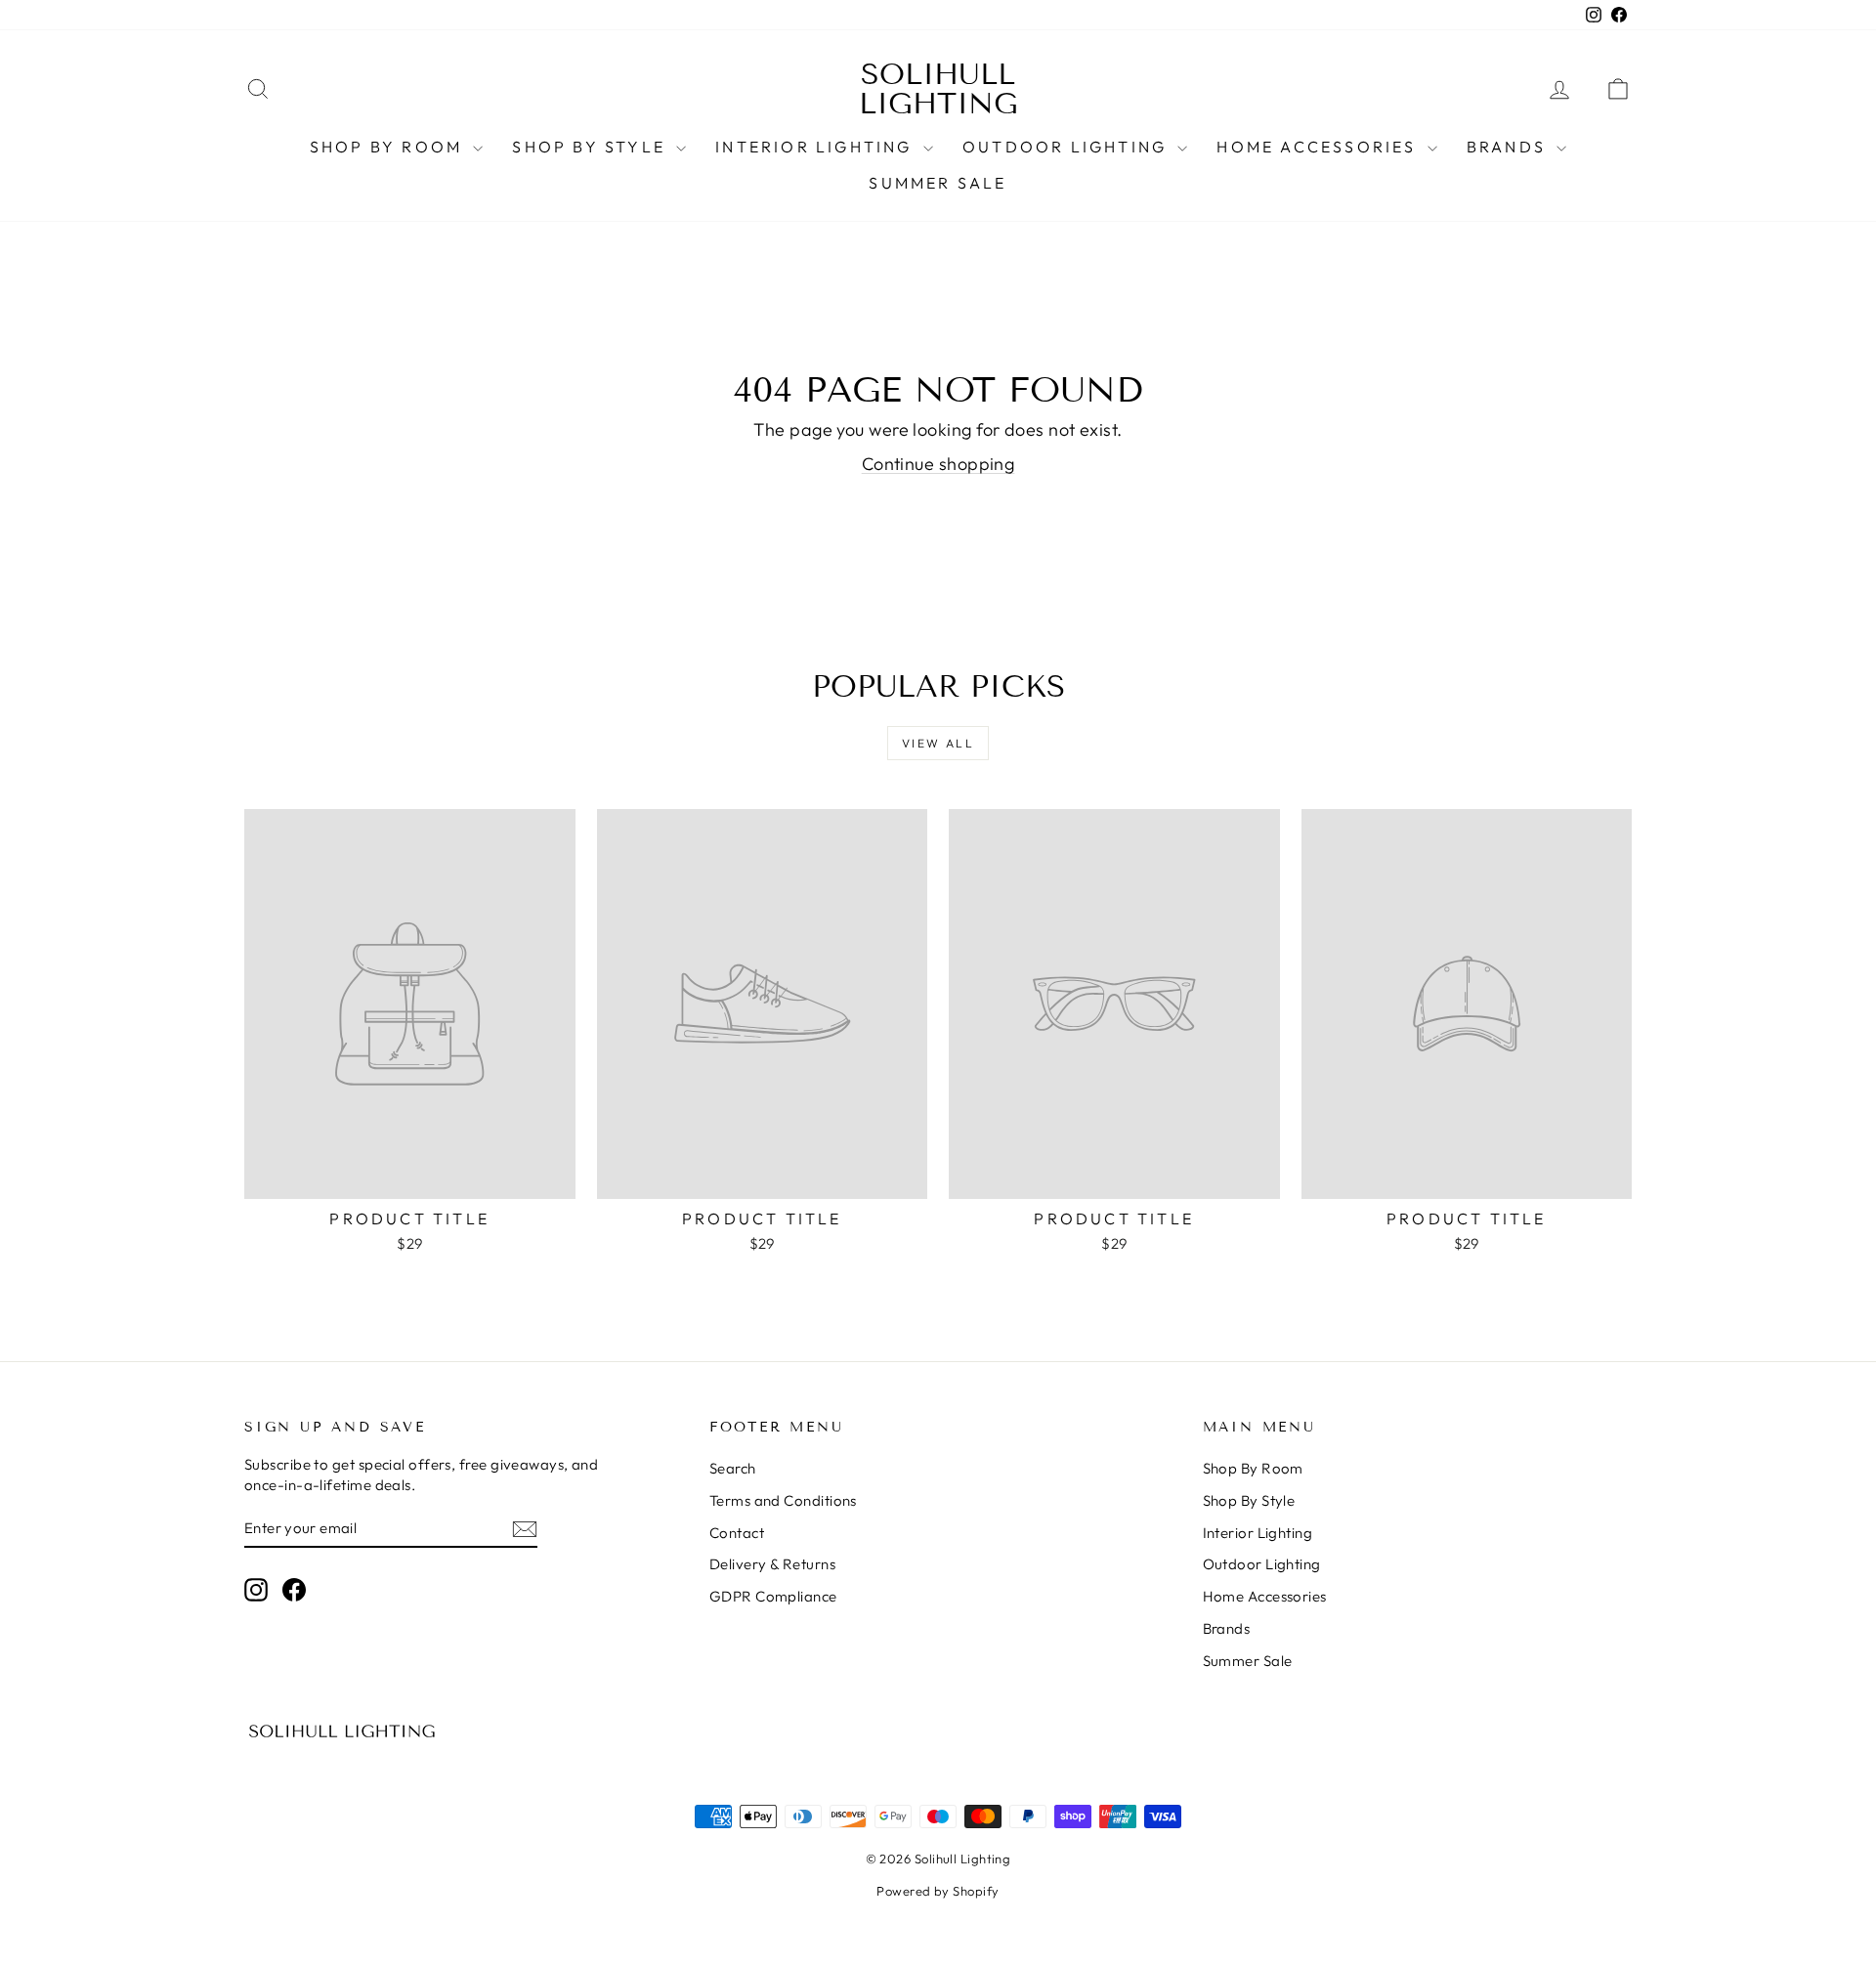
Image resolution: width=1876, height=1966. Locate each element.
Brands (1509, 147)
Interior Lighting (817, 147)
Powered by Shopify (938, 1891)
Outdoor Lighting (1067, 147)
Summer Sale (938, 183)
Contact (737, 1533)
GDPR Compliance (773, 1596)
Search (733, 1468)
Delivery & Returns (772, 1564)
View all (938, 743)
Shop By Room (389, 147)
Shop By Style (592, 147)
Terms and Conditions (783, 1500)
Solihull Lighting (938, 89)
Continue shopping (938, 464)
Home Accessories (1319, 147)
